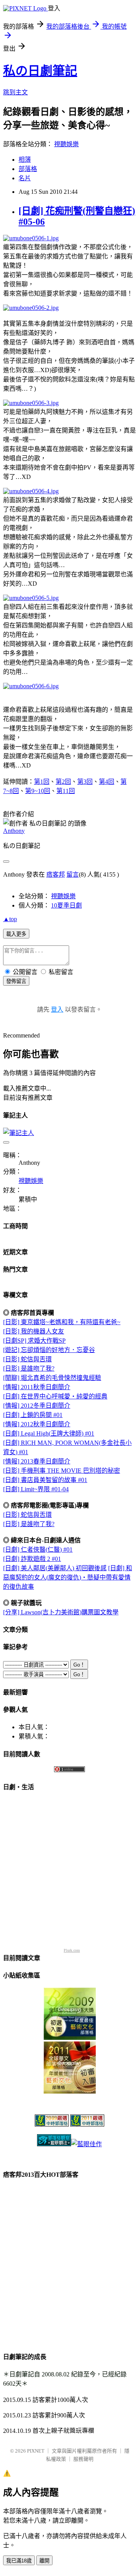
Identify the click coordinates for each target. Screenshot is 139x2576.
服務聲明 (83, 2459)
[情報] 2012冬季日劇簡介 (37, 1406)
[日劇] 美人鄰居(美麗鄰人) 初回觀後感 (55, 1568)
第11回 (66, 791)
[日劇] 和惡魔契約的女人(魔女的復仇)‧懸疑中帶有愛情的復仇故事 (68, 1577)
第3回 (85, 782)
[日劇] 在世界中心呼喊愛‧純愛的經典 (55, 1396)
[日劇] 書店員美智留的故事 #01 (45, 1480)
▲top (10, 919)
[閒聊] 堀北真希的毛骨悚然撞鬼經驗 (52, 1378)
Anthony (14, 831)
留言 (73, 874)
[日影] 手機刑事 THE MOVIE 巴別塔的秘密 (62, 1471)
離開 (44, 2561)
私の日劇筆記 (40, 71)
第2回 (63, 782)
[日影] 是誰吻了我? (29, 1368)
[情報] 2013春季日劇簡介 (37, 1461)
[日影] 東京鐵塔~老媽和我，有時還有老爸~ (62, 1322)
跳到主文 (15, 92)
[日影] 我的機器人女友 (34, 1331)
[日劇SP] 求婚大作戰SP (34, 1341)
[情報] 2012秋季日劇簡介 (37, 1424)
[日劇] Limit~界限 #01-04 (36, 1489)
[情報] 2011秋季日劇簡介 (37, 1387)
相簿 (25, 160)
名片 (25, 178)
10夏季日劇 (66, 905)
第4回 (107, 782)
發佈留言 (16, 981)
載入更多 (16, 934)
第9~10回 (38, 791)
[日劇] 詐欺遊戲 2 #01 (32, 1559)
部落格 (28, 169)
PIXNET (36, 2451)
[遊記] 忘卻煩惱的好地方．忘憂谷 (49, 1350)
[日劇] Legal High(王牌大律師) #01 (49, 1433)
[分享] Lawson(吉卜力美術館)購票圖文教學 (61, 1612)
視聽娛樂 (66, 144)
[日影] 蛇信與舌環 (27, 1359)
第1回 (42, 782)
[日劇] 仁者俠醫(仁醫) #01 (38, 1550)
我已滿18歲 (19, 2561)
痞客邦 (56, 874)
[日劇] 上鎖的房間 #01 (33, 1415)
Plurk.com (72, 1950)
